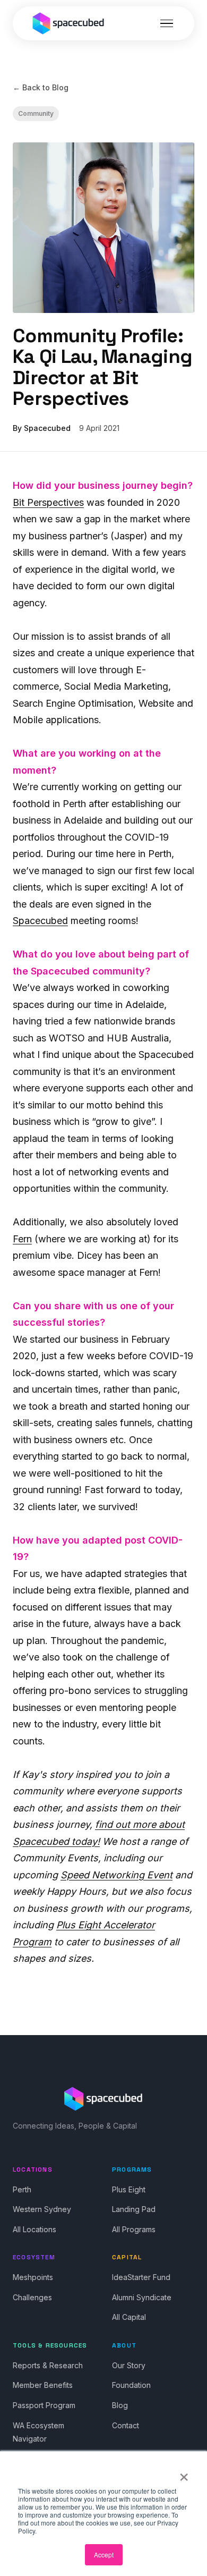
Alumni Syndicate (142, 2297)
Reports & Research (48, 2365)
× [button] (184, 2473)
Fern (22, 1239)
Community (36, 113)
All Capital (129, 2317)
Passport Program (44, 2405)
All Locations (34, 2229)
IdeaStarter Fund (141, 2277)
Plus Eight (129, 2189)
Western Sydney (42, 2209)
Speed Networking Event (117, 1875)
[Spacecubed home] (68, 23)
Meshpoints (33, 2277)
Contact (126, 2425)
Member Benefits (43, 2385)
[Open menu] (167, 23)
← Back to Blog (41, 87)
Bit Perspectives (48, 502)
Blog (120, 2405)
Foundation (131, 2385)
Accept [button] (104, 2554)
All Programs (134, 2229)
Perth (22, 2189)
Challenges (32, 2297)
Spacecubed (40, 921)
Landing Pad (134, 2209)
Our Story (129, 2365)
